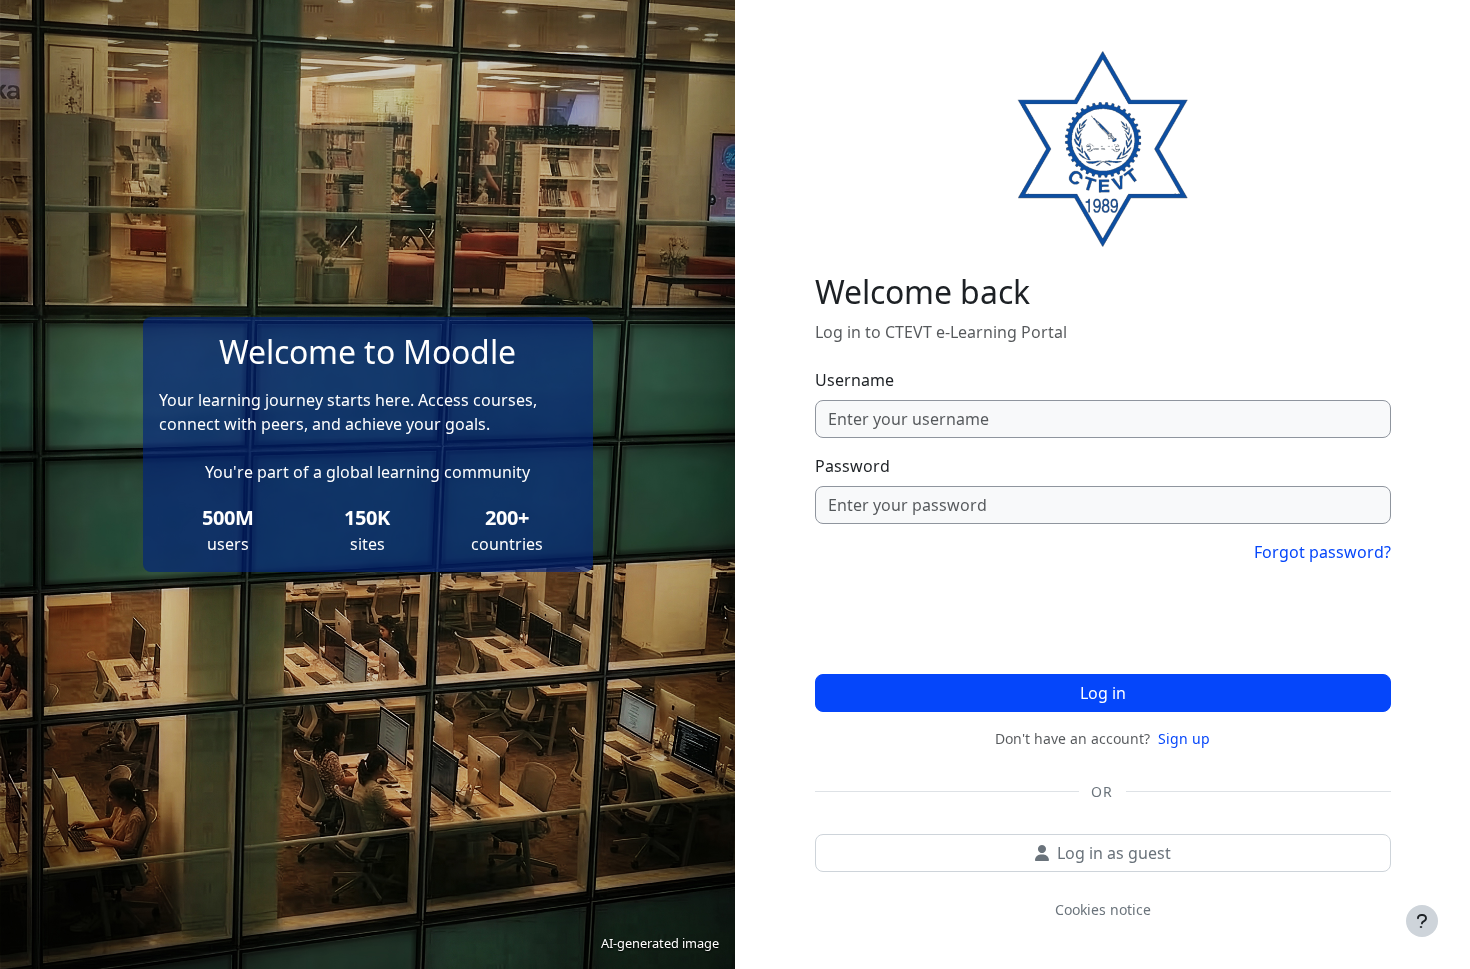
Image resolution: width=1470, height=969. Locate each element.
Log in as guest (1114, 853)
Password (852, 466)
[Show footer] (1422, 921)
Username (854, 380)
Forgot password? (1322, 552)
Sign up (1184, 738)
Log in (1103, 693)
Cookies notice (1103, 909)
